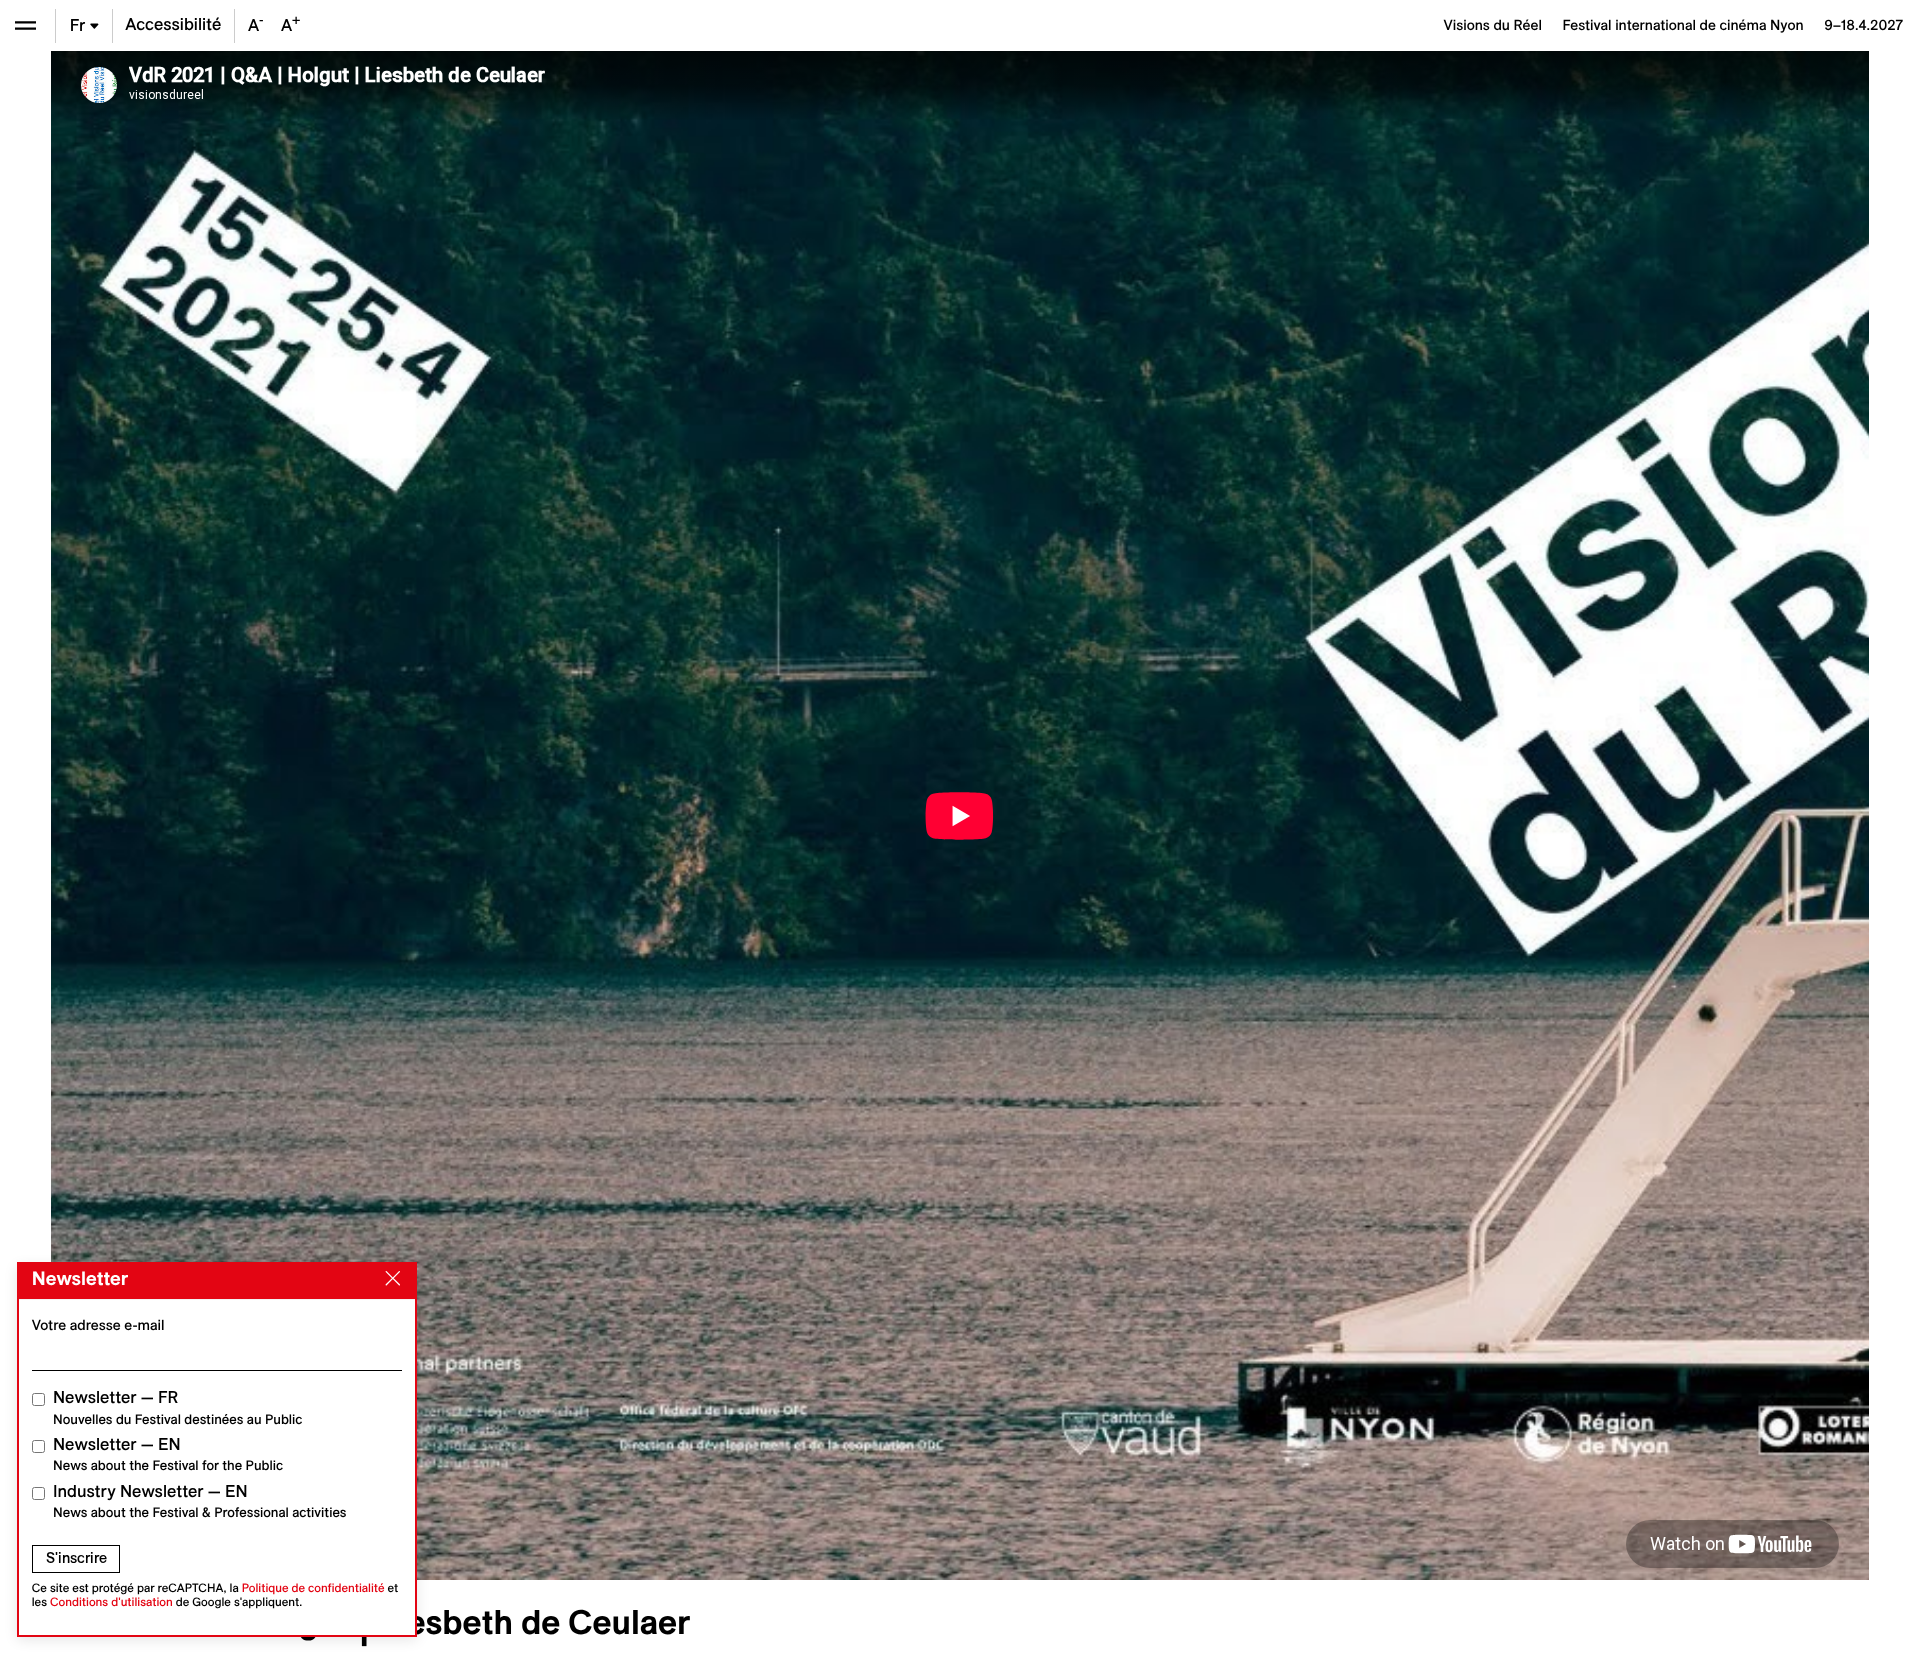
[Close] (389, 1279)
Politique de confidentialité (313, 1588)
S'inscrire (76, 1558)
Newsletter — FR (177, 1407)
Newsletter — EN (168, 1454)
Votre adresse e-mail (98, 1325)
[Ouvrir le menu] (25, 25)
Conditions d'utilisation (111, 1602)
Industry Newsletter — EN (200, 1501)
